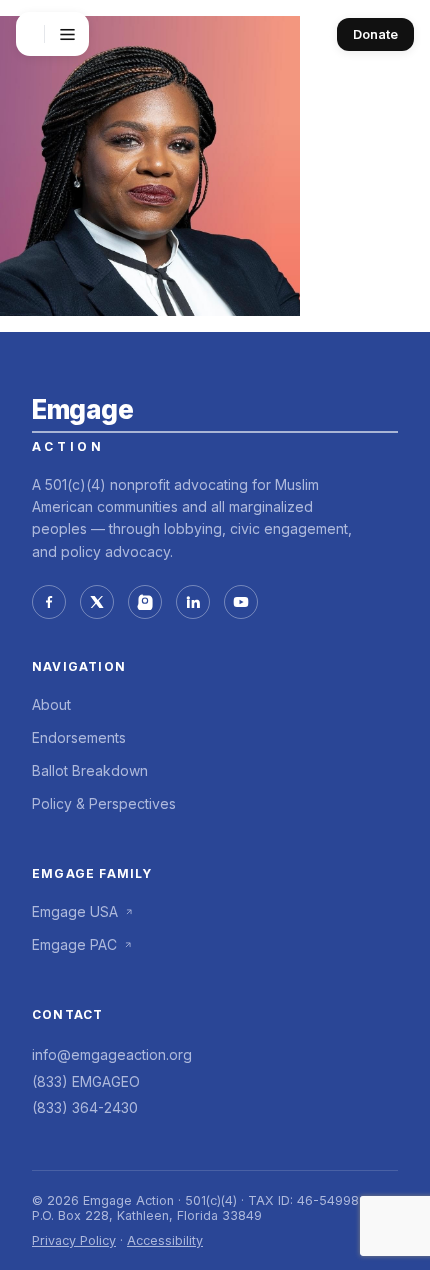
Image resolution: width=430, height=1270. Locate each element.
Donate (375, 34)
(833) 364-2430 (85, 1107)
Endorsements (79, 737)
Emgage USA (75, 911)
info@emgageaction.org (112, 1054)
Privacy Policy (74, 1240)
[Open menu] (67, 34)
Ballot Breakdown (90, 770)
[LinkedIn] (193, 602)
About (51, 704)
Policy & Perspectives (104, 803)
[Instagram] (145, 602)
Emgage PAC (74, 944)
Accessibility (165, 1240)
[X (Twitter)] (97, 602)
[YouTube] (241, 602)
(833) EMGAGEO (86, 1081)
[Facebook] (49, 602)
